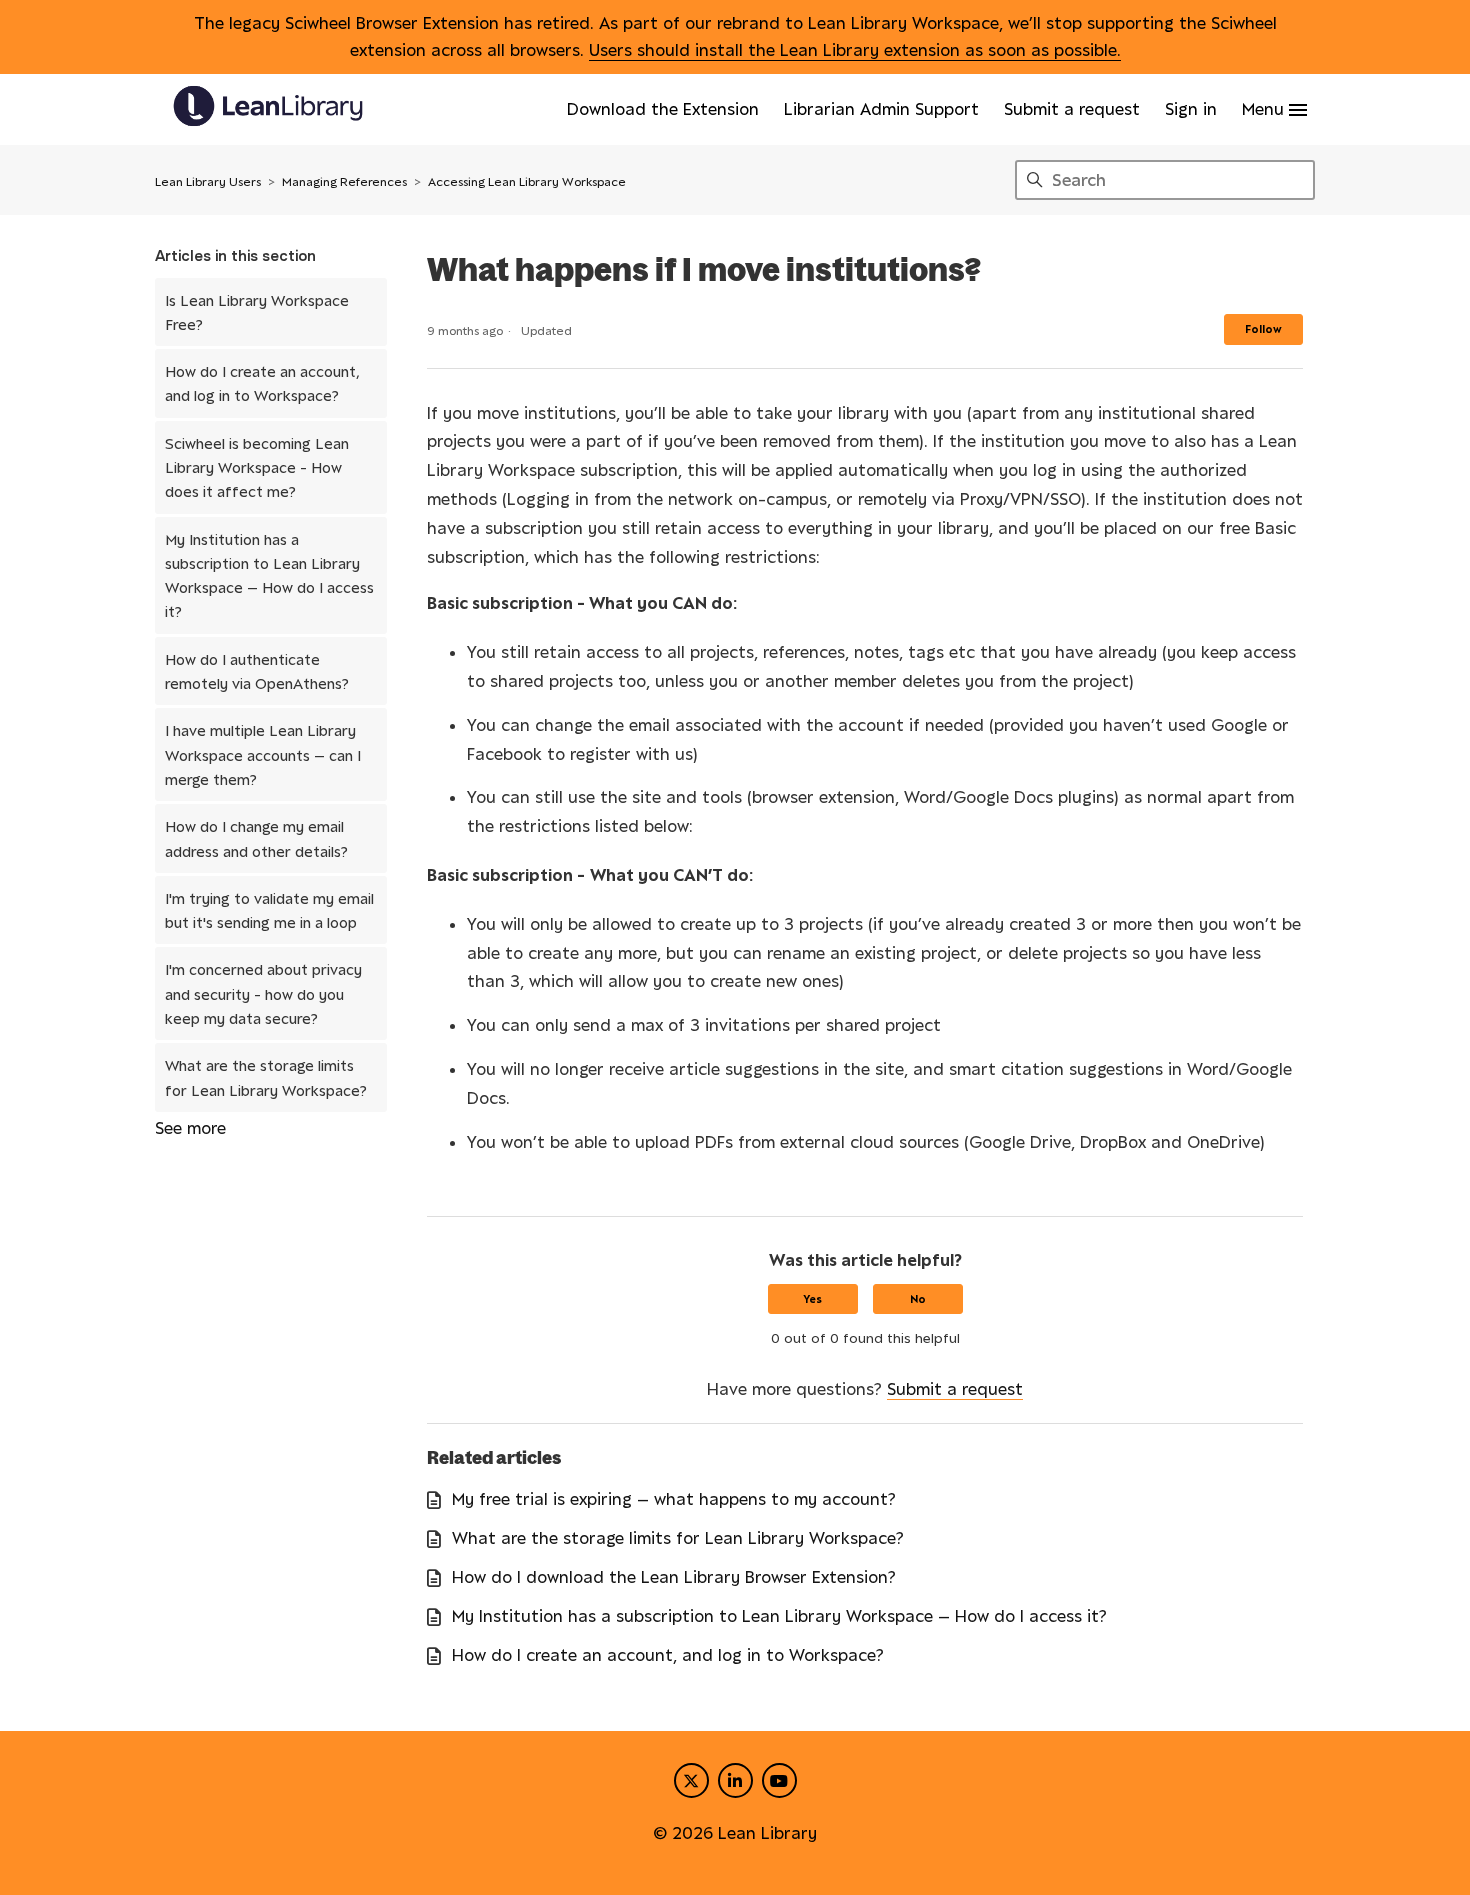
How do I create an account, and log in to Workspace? (262, 383)
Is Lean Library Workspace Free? (257, 312)
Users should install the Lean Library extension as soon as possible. (855, 50)
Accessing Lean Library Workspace (527, 181)
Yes (812, 1299)
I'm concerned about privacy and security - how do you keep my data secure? (263, 993)
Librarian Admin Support (881, 109)
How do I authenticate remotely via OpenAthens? (257, 671)
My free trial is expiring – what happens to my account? (674, 1499)
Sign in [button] (1191, 109)
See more (190, 1128)
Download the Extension (663, 109)
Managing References (344, 181)
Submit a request (1072, 109)
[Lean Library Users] (268, 110)
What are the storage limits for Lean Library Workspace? (266, 1077)
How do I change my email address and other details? (256, 838)
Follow (1263, 329)
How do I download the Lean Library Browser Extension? (674, 1577)
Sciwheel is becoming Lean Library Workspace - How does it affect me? (257, 467)
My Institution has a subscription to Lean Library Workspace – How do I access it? (269, 575)
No (918, 1299)
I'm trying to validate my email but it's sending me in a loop (269, 910)
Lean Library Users (208, 181)
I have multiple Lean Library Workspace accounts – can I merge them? (263, 754)
